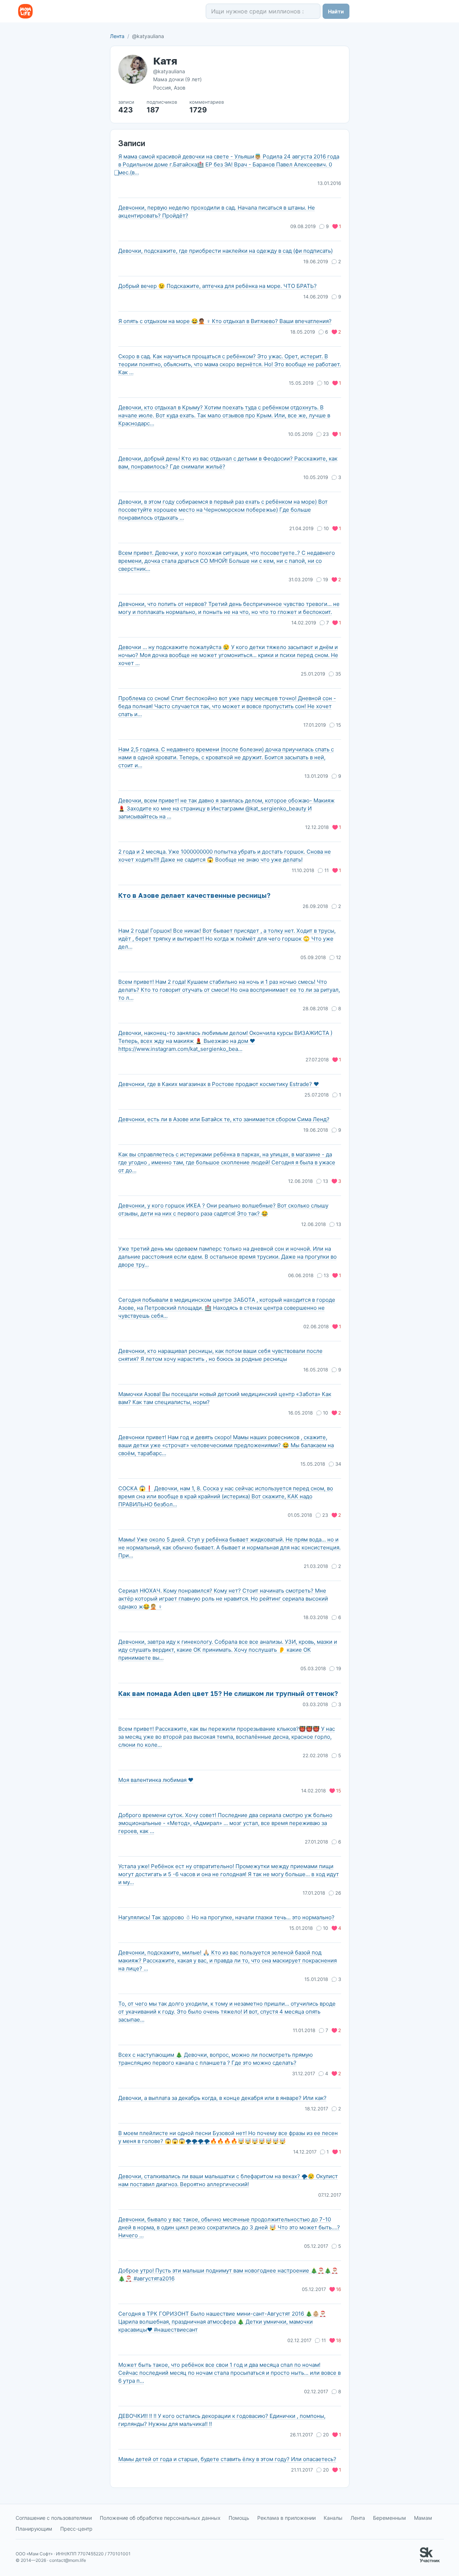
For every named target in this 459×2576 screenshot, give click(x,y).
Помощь (239, 2518)
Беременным (390, 2518)
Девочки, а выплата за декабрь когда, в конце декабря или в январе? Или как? (222, 2098)
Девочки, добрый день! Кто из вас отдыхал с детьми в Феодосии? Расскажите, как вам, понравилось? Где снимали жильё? (228, 463)
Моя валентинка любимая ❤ (156, 1780)
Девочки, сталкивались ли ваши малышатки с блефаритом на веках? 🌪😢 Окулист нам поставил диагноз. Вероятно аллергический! (228, 2180)
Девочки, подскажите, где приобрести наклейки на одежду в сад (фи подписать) (226, 251)
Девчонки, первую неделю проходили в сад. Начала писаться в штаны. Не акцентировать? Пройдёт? (217, 212)
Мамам (423, 2518)
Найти (336, 11)
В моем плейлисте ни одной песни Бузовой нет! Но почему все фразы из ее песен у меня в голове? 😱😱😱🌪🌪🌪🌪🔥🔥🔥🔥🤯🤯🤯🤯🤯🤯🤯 (228, 2137)
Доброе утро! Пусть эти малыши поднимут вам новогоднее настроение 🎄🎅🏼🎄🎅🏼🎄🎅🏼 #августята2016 (228, 2274)
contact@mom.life (68, 2560)
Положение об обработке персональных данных (160, 2518)
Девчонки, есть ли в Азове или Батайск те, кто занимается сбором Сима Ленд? (224, 1119)
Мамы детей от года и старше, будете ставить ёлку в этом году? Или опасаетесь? (227, 2459)
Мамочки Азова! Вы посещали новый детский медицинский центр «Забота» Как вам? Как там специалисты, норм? (225, 1398)
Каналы (333, 2518)
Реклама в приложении (286, 2518)
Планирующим (34, 2529)
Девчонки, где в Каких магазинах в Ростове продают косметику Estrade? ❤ (219, 1084)
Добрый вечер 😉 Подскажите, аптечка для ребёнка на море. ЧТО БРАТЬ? (218, 286)
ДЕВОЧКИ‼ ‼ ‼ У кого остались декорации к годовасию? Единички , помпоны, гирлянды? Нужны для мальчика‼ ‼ (222, 2420)
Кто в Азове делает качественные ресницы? (194, 895)
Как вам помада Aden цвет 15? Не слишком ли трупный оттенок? (228, 1693)
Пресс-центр (76, 2529)
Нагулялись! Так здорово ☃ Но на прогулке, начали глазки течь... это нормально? (226, 1917)
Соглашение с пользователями (54, 2518)
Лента (117, 36)
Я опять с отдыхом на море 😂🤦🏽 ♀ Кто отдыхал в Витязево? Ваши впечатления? (225, 321)
